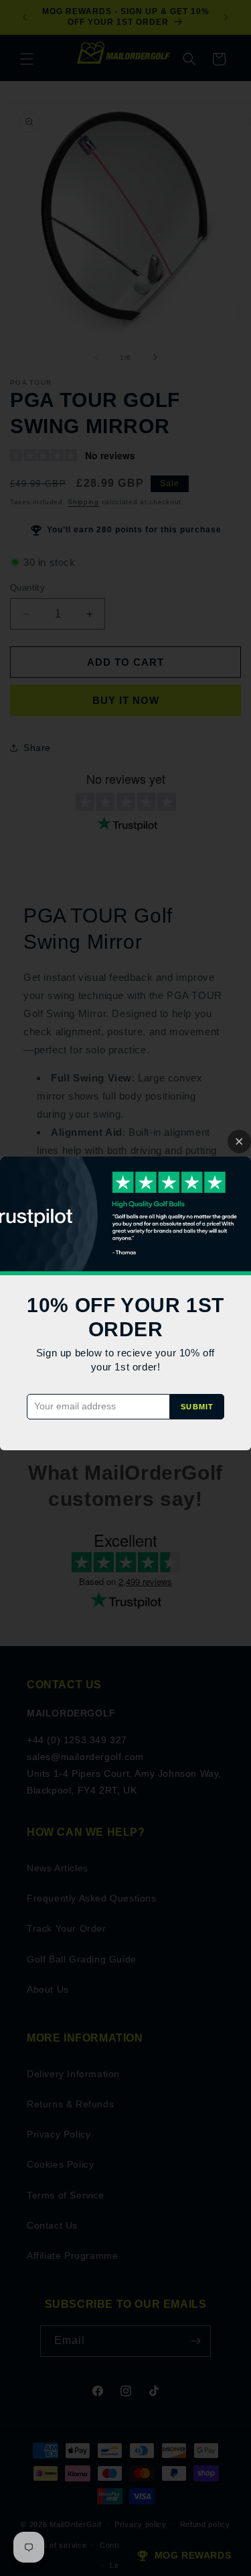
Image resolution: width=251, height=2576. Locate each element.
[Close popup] (239, 1141)
